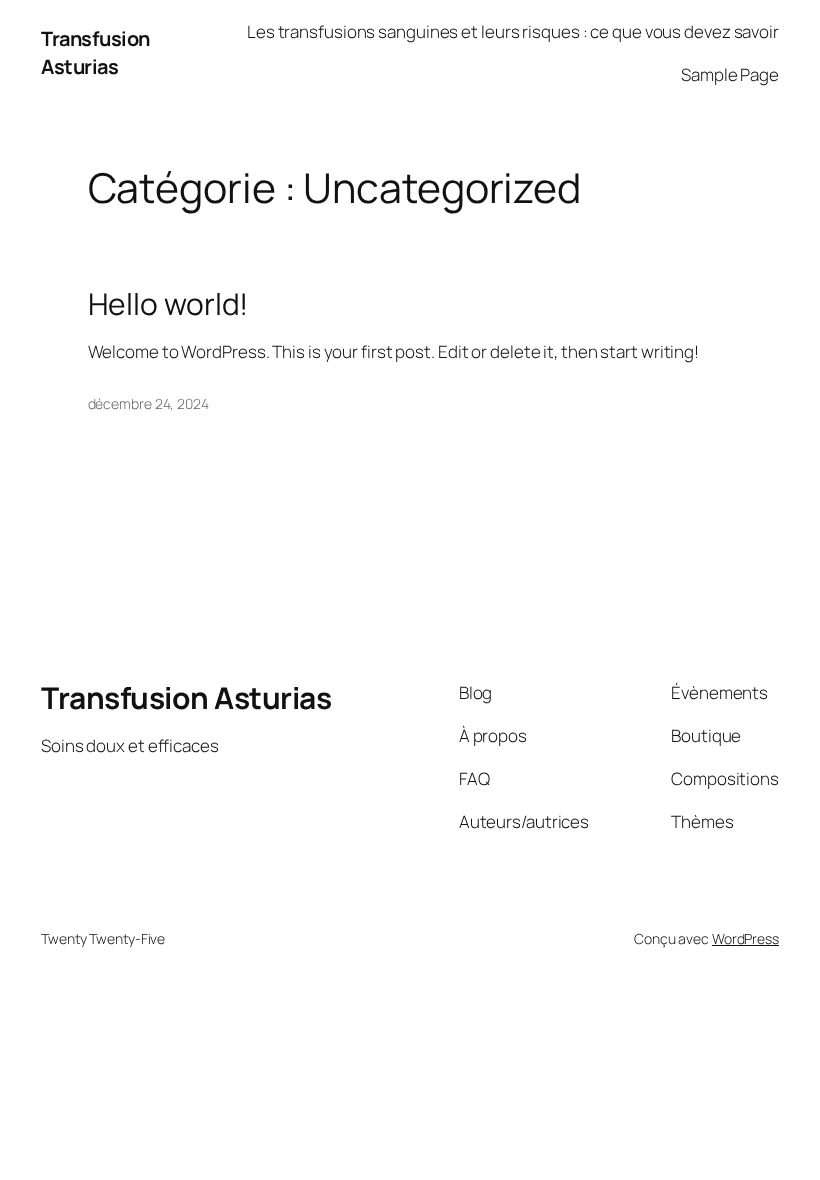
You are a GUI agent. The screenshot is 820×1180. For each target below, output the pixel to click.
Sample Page (730, 74)
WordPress (745, 938)
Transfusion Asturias (95, 52)
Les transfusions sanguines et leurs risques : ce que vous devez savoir (513, 31)
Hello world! (168, 304)
